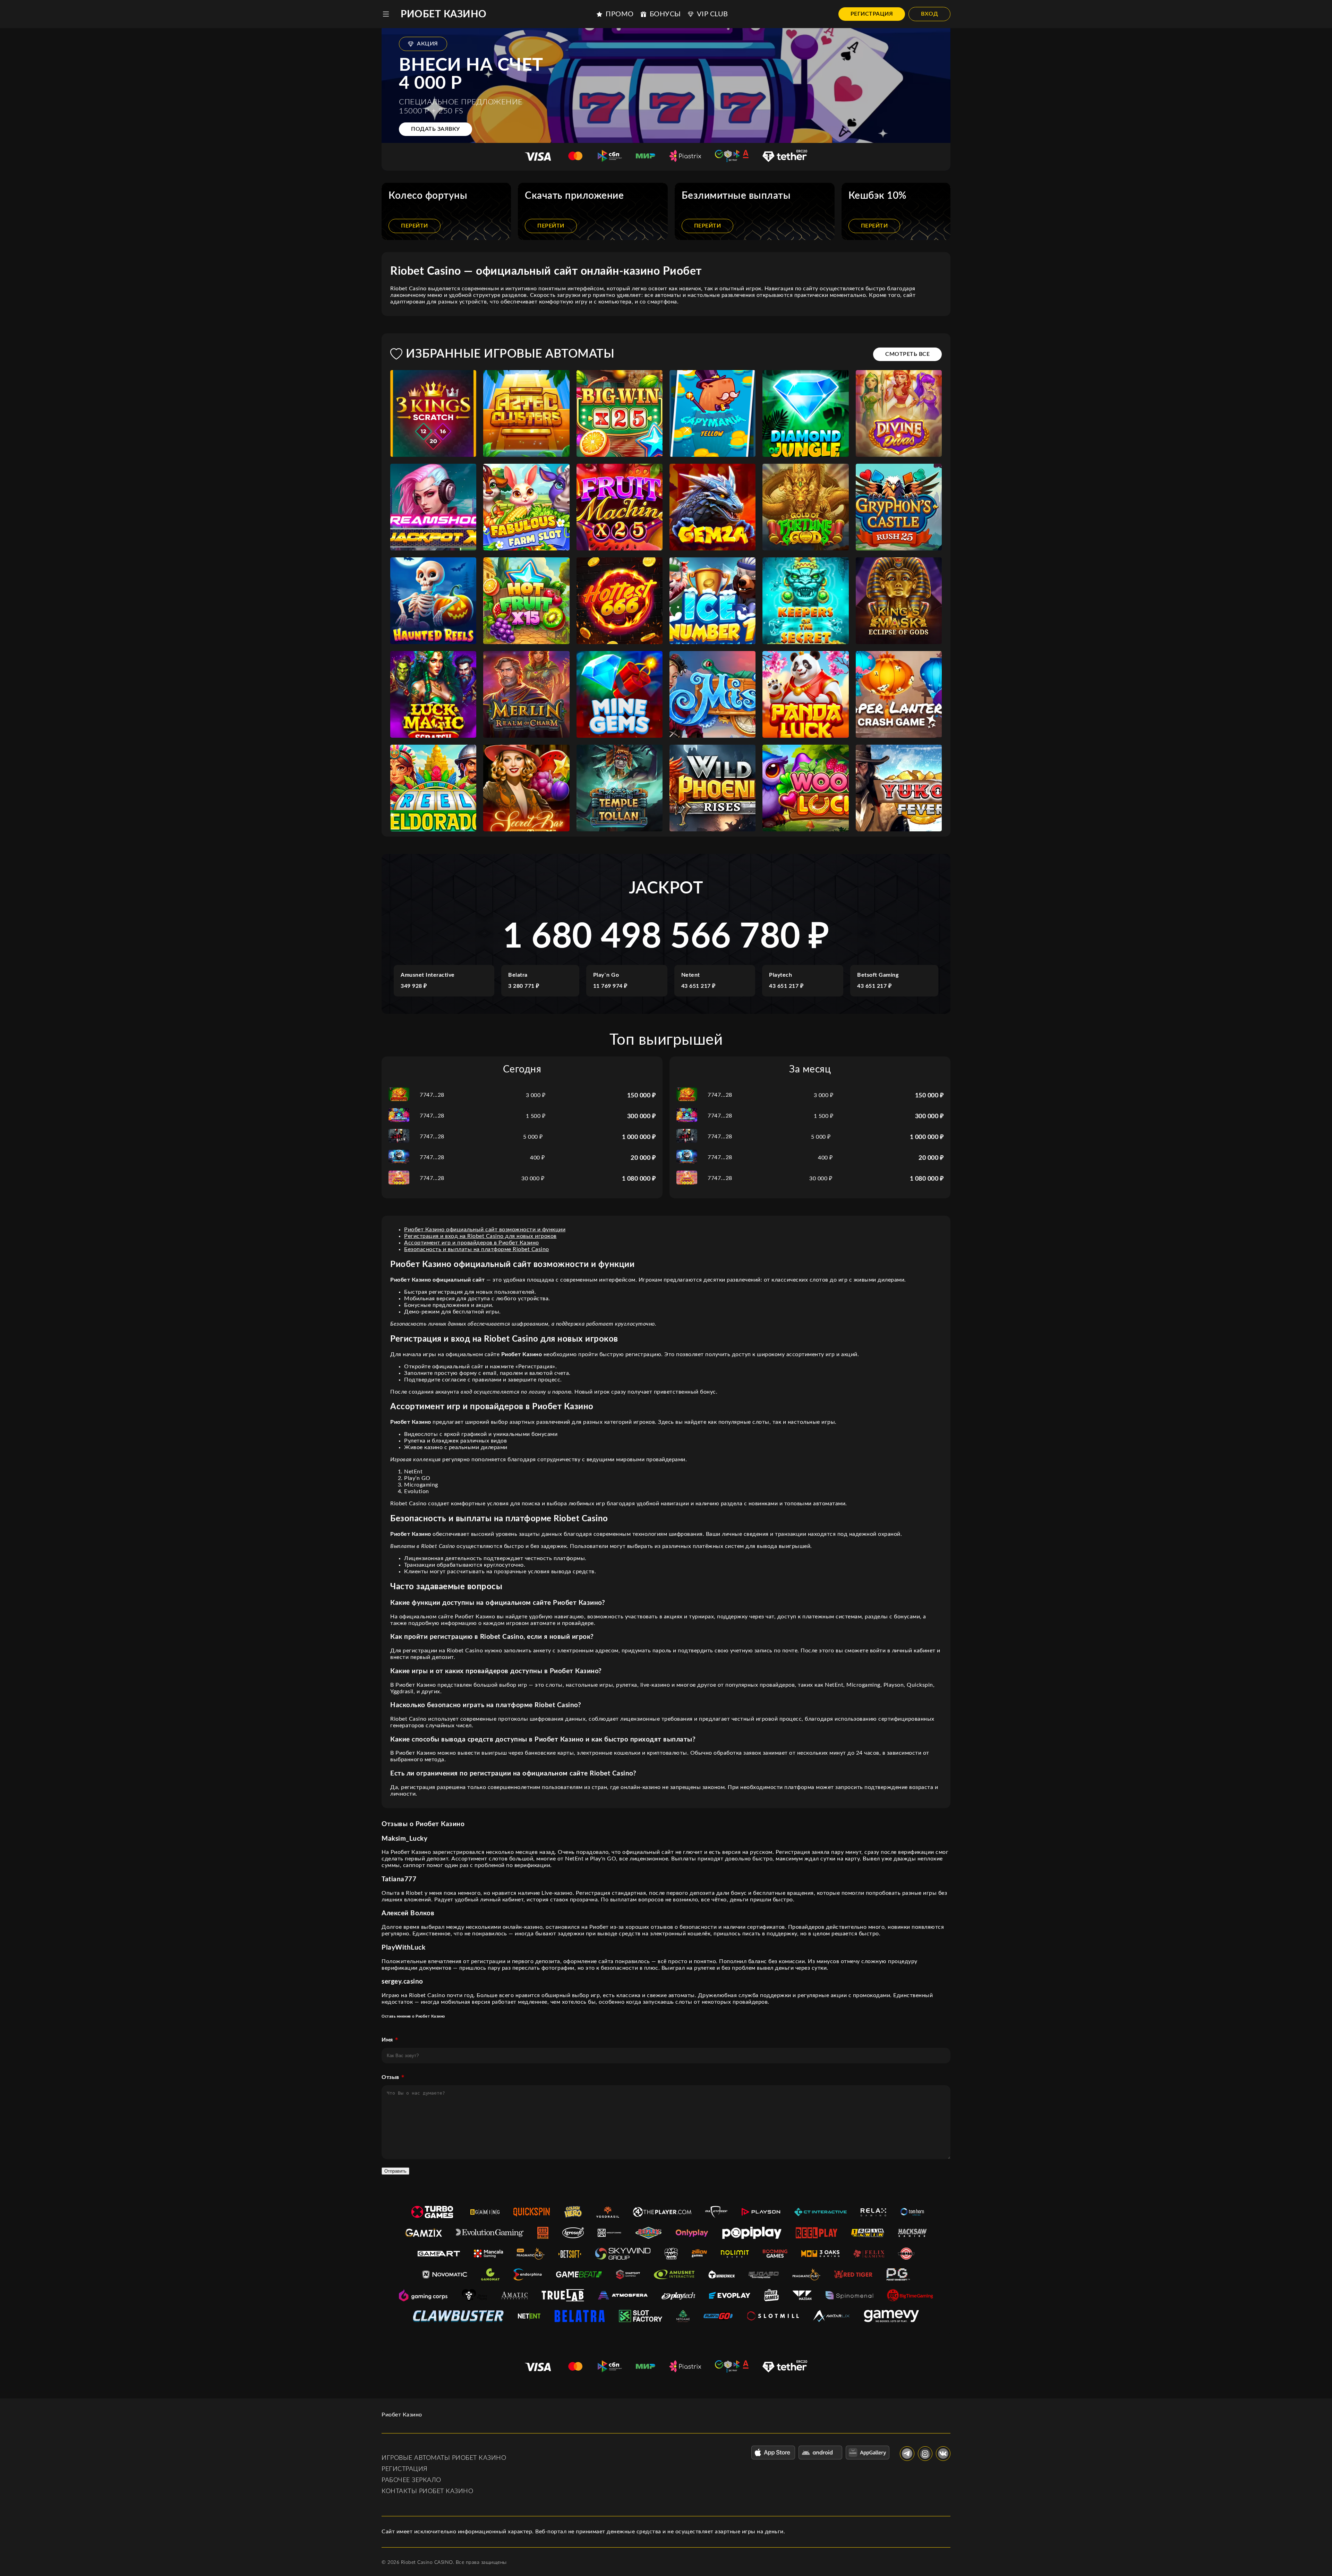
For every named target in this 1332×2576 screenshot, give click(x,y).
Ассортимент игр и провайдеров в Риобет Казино (472, 1243)
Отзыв (390, 2077)
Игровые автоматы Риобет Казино (444, 2458)
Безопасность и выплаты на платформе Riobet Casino (477, 1249)
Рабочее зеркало (411, 2480)
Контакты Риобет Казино (427, 2491)
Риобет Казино (444, 14)
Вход (929, 14)
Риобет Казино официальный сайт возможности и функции (485, 1230)
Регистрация (872, 14)
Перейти (415, 226)
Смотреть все (907, 354)
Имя (387, 2040)
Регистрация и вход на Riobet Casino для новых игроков (480, 1236)
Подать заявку (436, 129)
